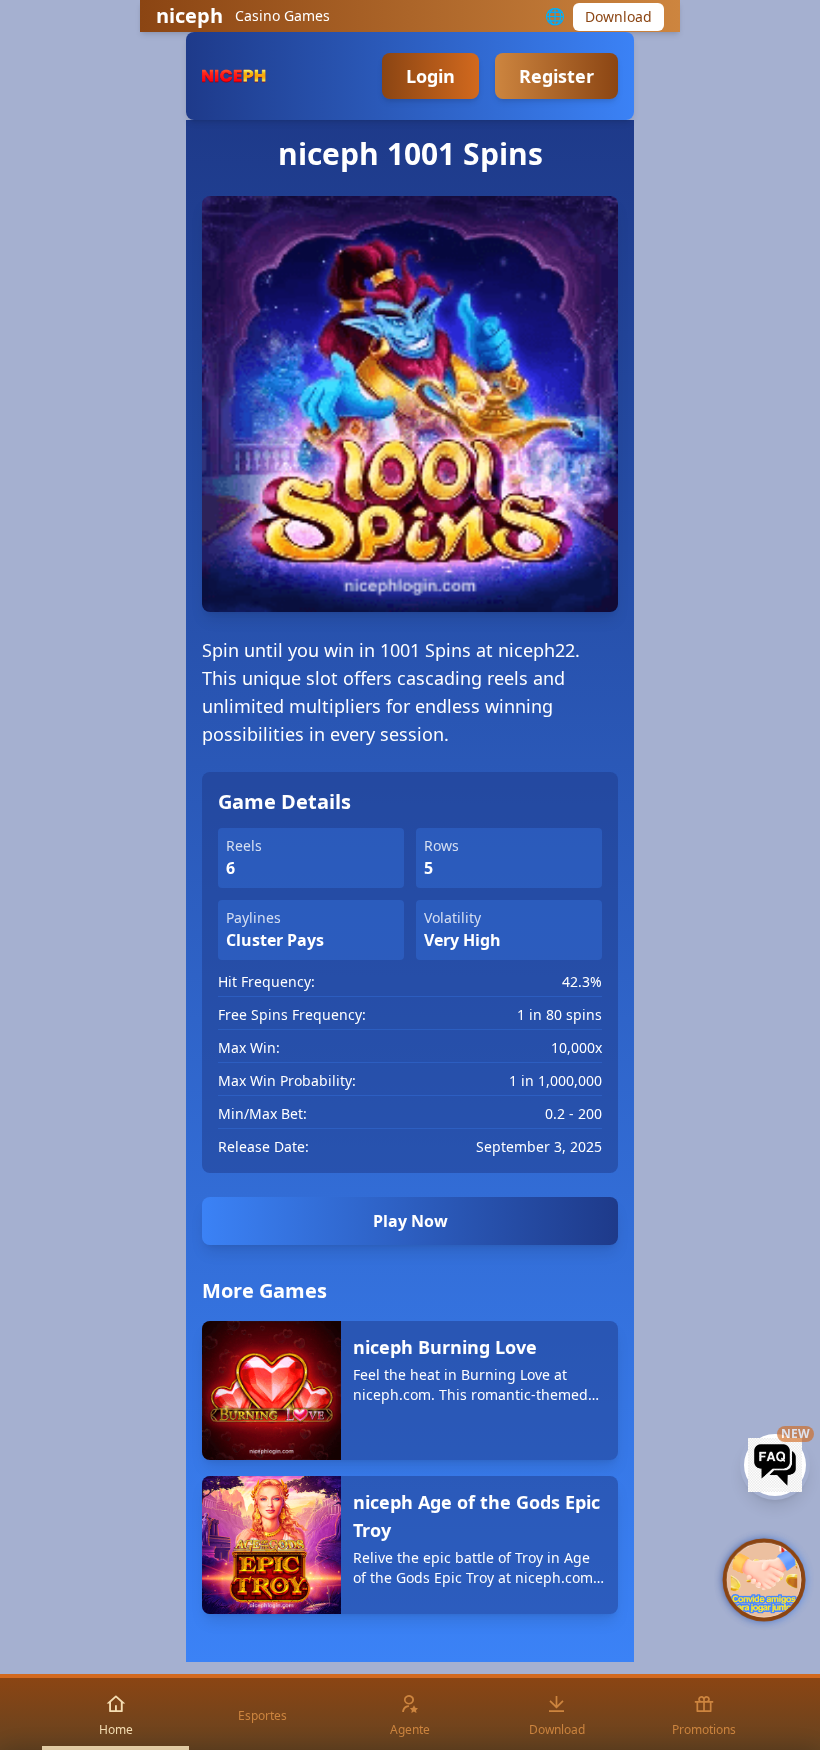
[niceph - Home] (234, 76)
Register (556, 76)
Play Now (410, 1221)
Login (430, 76)
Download (618, 16)
